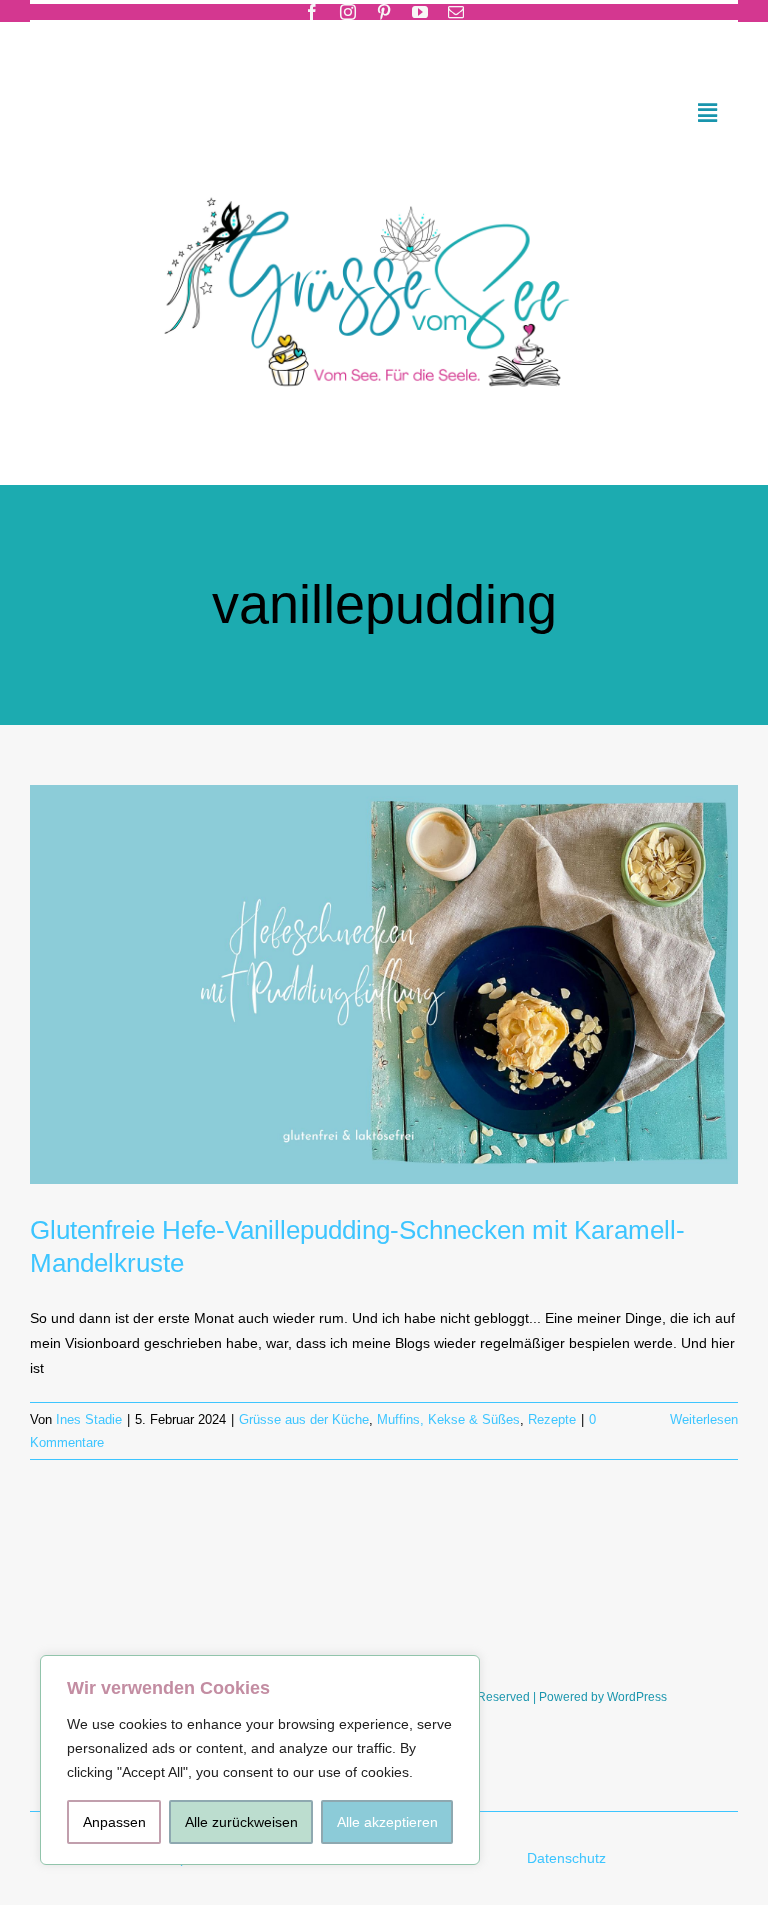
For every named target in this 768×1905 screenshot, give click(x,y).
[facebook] (312, 12)
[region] (260, 1760)
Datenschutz (568, 1858)
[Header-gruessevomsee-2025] (384, 171)
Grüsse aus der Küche (304, 1419)
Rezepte (552, 1419)
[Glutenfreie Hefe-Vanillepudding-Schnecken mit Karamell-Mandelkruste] (384, 984)
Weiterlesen (704, 1419)
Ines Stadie (89, 1419)
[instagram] (348, 12)
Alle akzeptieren (387, 1822)
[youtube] (420, 12)
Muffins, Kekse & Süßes (448, 1419)
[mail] (456, 12)
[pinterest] (384, 12)
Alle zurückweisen (241, 1822)
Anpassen (114, 1822)
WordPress (637, 1697)
